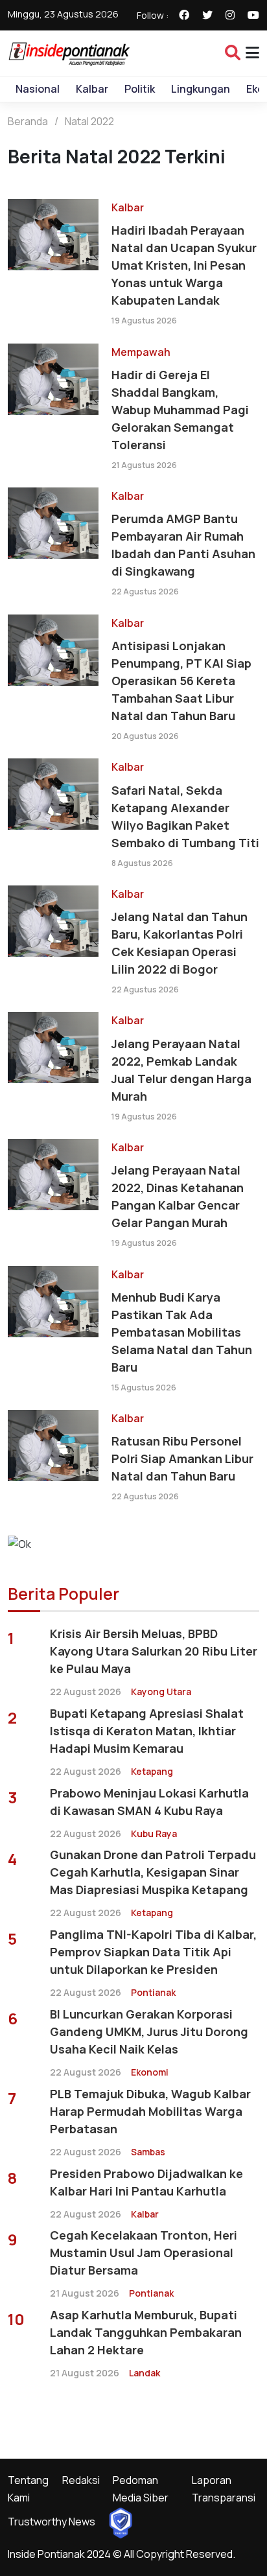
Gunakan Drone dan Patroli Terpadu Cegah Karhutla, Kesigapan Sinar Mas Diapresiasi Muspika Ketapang (153, 1872)
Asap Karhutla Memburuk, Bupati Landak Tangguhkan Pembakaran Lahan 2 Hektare (146, 2332)
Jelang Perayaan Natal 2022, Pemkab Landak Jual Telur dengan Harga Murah (181, 1070)
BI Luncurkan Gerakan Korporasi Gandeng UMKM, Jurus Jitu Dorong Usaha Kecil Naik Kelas (149, 2032)
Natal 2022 (89, 121)
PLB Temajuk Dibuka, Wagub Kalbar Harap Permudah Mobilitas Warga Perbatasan (150, 2111)
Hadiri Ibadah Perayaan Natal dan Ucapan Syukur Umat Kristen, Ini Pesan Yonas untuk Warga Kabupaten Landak (184, 265)
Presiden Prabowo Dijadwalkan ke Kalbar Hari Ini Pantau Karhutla (146, 2182)
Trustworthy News (52, 2522)
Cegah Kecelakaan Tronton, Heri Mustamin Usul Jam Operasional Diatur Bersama (144, 2253)
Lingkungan (201, 89)
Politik (140, 89)
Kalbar (92, 89)
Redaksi (81, 2480)
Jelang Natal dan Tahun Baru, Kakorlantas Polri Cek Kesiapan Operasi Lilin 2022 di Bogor (180, 943)
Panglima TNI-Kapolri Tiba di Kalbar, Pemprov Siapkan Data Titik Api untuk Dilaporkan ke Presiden (153, 1952)
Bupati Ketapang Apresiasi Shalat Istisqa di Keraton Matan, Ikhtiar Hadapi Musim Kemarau (147, 1731)
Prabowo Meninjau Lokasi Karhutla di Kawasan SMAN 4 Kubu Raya (149, 1802)
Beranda (28, 121)
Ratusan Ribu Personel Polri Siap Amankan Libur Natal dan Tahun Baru (182, 1458)
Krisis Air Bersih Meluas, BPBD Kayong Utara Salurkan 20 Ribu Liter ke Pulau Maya (154, 1651)
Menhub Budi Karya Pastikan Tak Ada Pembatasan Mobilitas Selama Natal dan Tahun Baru (182, 1332)
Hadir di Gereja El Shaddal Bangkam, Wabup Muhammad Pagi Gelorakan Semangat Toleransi (180, 410)
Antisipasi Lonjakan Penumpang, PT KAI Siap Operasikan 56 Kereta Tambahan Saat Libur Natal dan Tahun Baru (181, 681)
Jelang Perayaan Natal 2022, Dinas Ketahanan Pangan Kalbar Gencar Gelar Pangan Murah (178, 1196)
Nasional (38, 89)
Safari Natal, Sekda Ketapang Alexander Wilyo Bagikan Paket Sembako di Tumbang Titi (185, 816)
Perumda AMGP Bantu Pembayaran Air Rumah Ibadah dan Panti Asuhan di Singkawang (183, 545)
